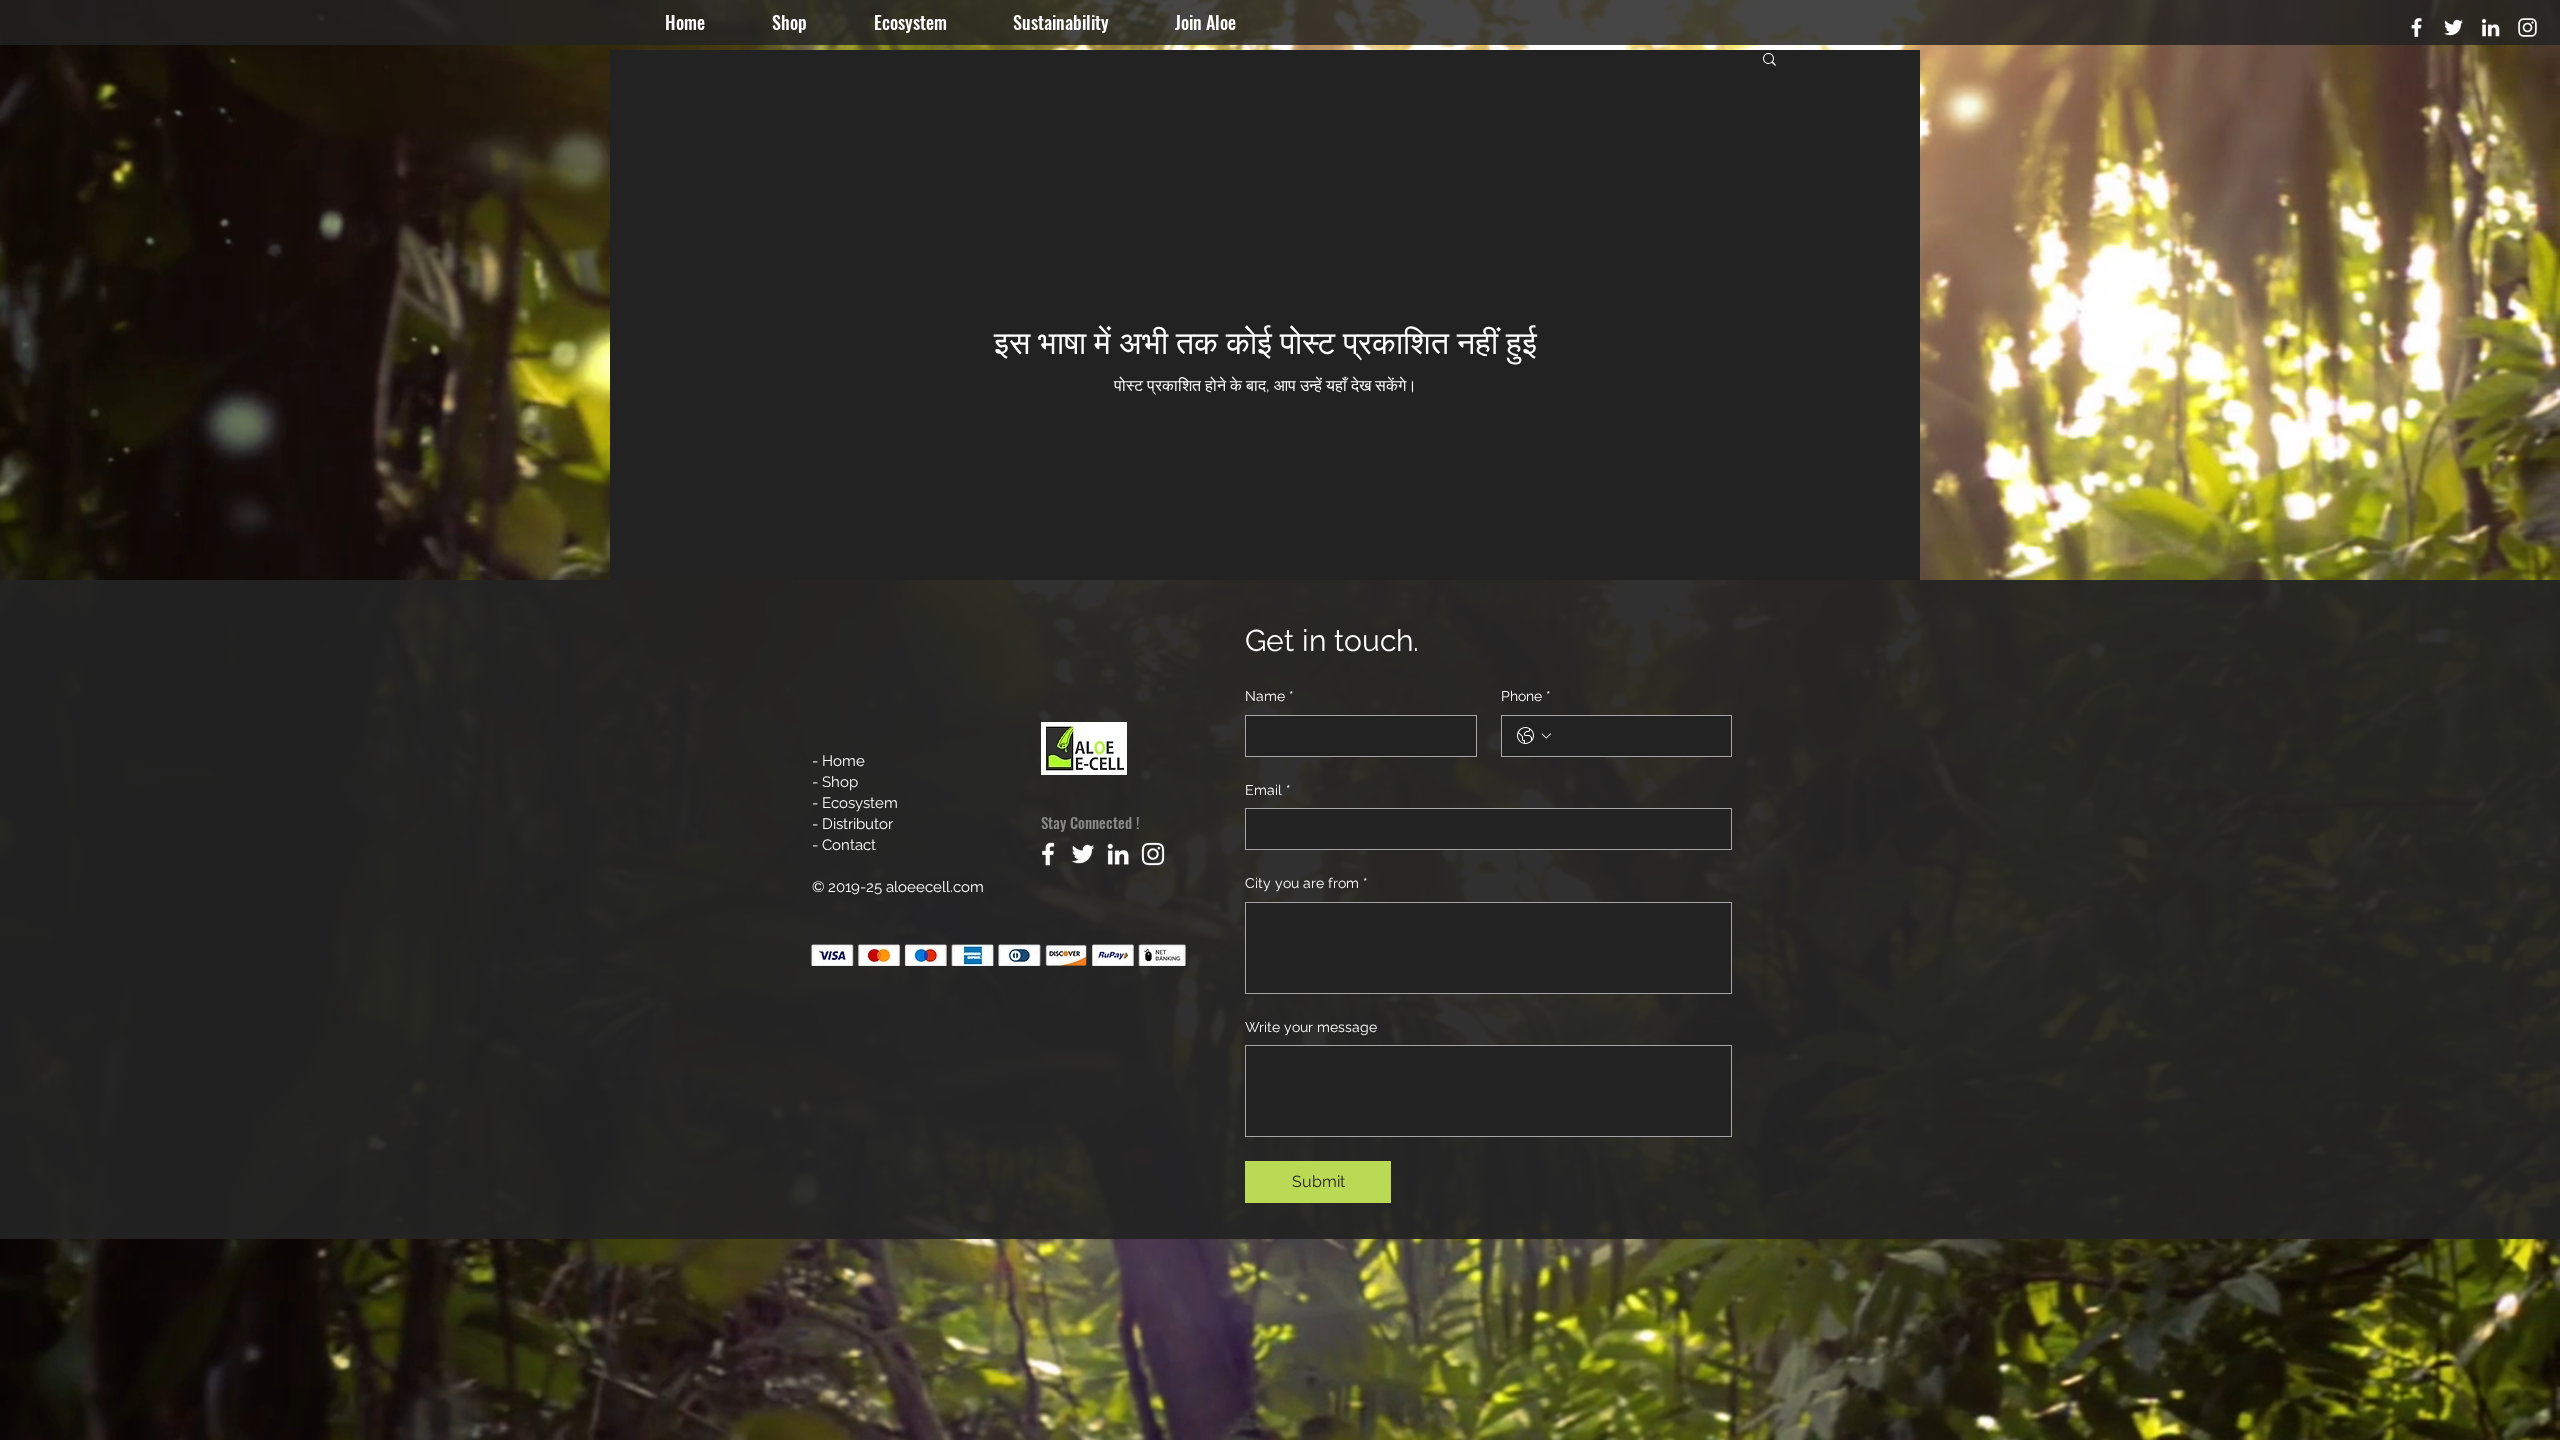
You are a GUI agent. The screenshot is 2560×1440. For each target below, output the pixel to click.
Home (845, 761)
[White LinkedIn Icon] (2490, 27)
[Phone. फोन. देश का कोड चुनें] (1534, 736)
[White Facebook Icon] (2416, 27)
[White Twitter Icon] (2453, 27)
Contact (849, 845)
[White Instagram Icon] (2527, 27)
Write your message (1311, 1027)
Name (1269, 696)
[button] (1223, 22)
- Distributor (852, 824)
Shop (840, 782)
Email (1268, 790)
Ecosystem (860, 803)
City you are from (1306, 883)
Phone (1526, 696)
